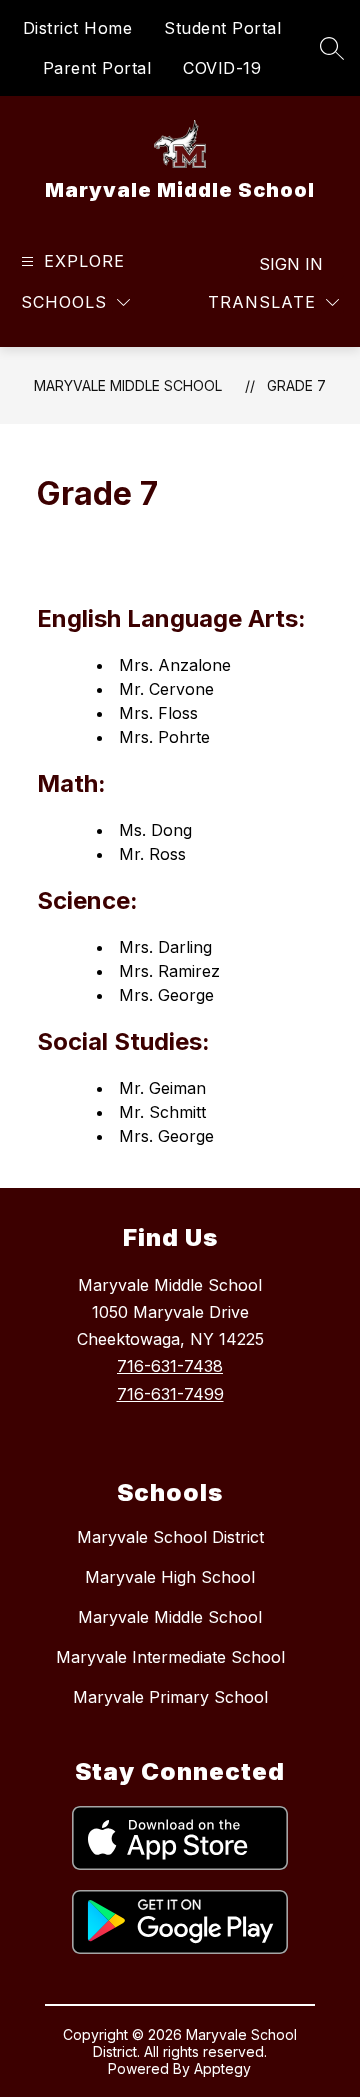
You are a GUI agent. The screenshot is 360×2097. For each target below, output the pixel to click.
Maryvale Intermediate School (170, 1657)
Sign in (291, 264)
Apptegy (222, 2068)
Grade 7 (296, 385)
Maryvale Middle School (128, 385)
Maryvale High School (170, 1577)
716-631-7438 (170, 1366)
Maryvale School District (170, 1537)
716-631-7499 (170, 1394)
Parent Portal (97, 68)
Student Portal (222, 28)
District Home (78, 28)
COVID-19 (222, 68)
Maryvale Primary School (170, 1697)
